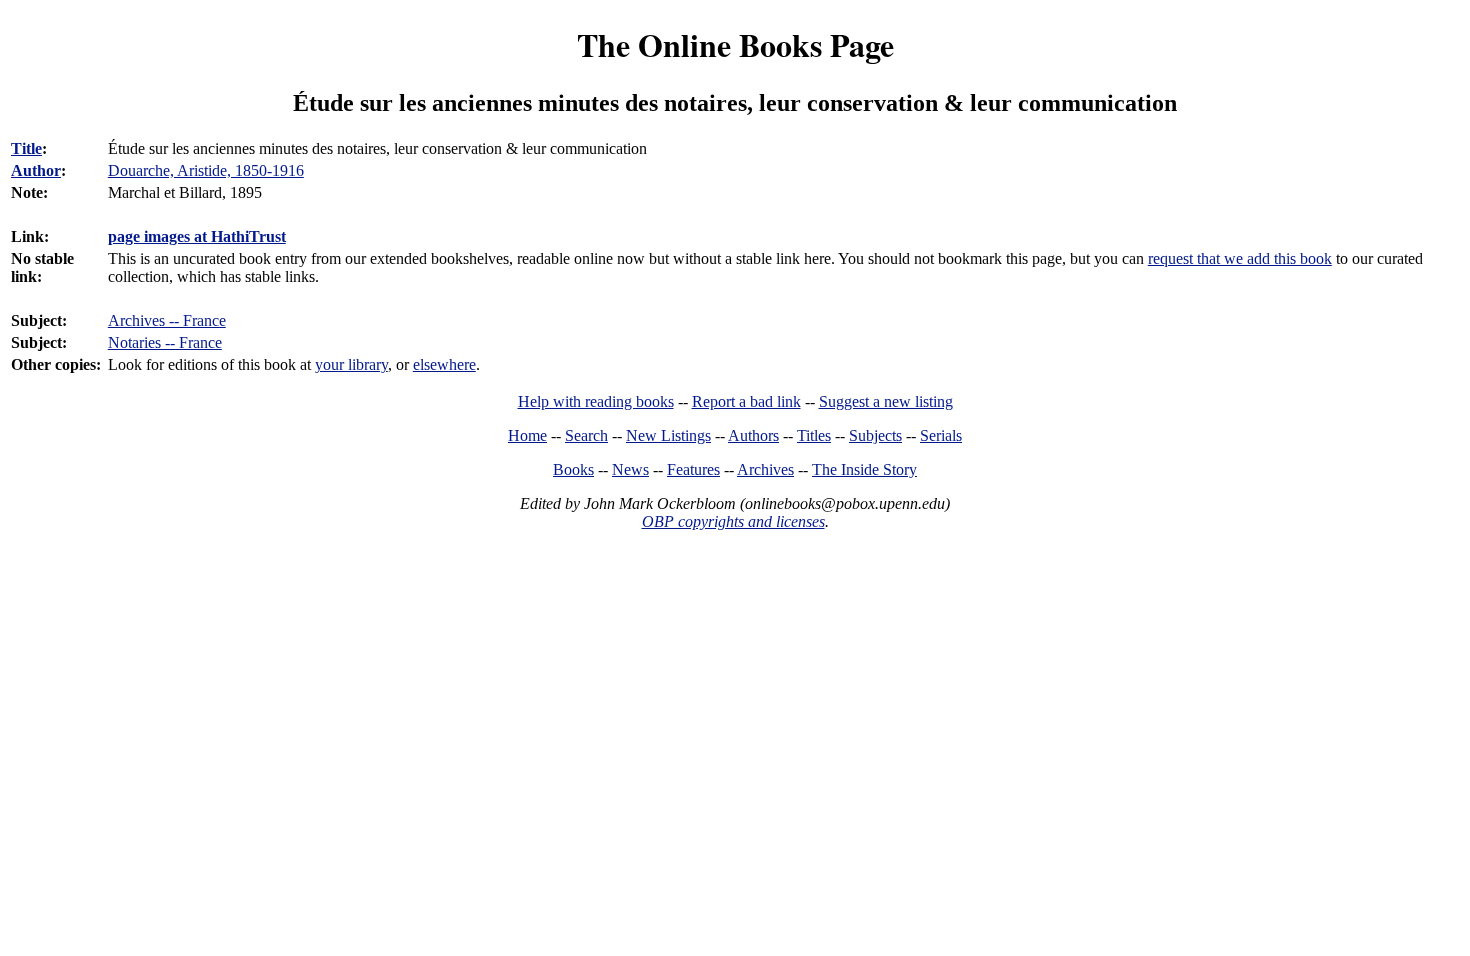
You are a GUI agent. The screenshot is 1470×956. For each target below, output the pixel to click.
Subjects (875, 435)
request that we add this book (1240, 258)
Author (36, 170)
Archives (765, 469)
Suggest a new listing (886, 401)
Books (573, 469)
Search (586, 435)
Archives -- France (167, 320)
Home (527, 435)
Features (693, 469)
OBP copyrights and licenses (733, 521)
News (630, 469)
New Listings (668, 435)
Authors (753, 435)
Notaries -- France (165, 342)
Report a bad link (746, 401)
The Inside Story (864, 469)
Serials (941, 435)
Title (26, 148)
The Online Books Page (735, 44)
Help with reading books (596, 401)
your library (351, 364)
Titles (814, 435)
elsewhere (444, 364)
